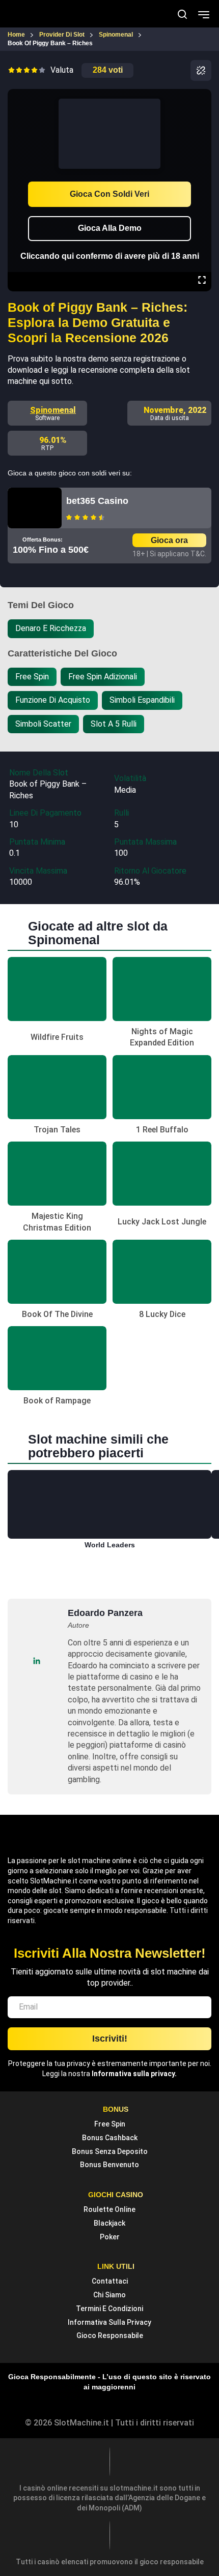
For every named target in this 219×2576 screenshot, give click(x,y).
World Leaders (110, 1545)
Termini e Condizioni (109, 2309)
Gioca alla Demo (110, 228)
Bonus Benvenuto (109, 2165)
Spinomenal (53, 410)
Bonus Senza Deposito (110, 2151)
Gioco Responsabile (110, 2335)
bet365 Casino (97, 501)
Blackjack (109, 2223)
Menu (204, 14)
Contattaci (110, 2281)
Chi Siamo (109, 2295)
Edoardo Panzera (105, 1613)
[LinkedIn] (36, 1661)
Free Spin (110, 2124)
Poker (110, 2237)
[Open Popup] (201, 70)
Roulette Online (109, 2209)
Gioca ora (169, 540)
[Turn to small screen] (202, 96)
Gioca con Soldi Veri (109, 194)
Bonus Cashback (110, 2138)
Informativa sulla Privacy (109, 2322)
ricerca (182, 14)
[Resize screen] (202, 281)
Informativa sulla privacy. (134, 2074)
